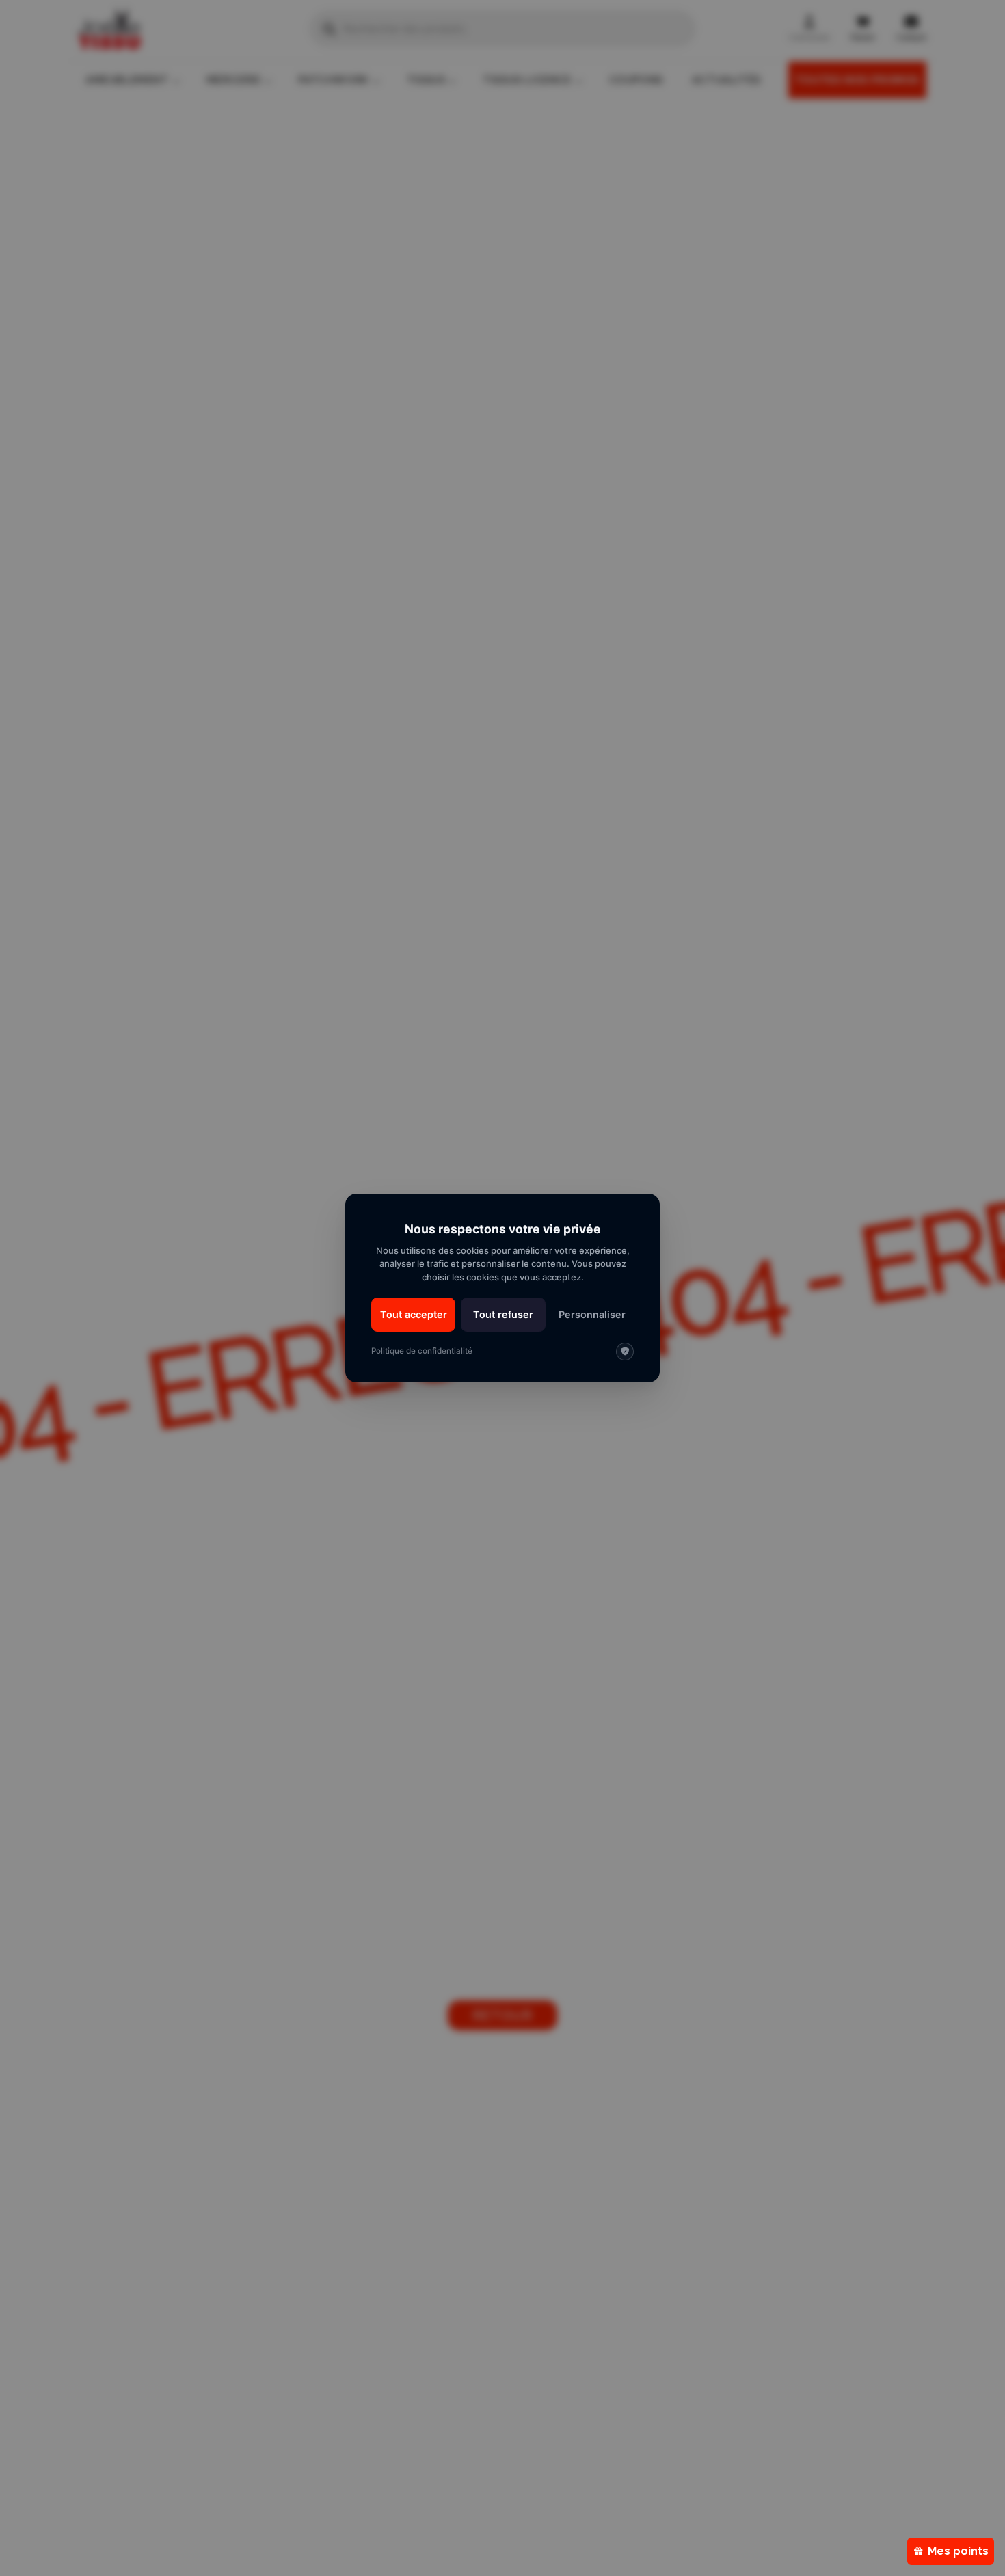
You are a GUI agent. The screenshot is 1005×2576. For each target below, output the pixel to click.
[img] (625, 1352)
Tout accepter (414, 1314)
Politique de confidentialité (422, 1351)
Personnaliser (592, 1314)
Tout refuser (503, 1314)
